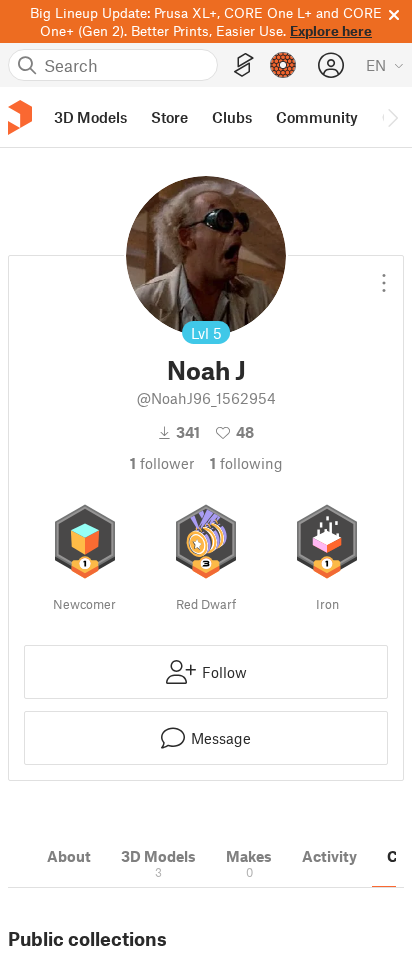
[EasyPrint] (244, 65)
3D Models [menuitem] (90, 117)
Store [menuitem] (169, 117)
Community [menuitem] (317, 117)
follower (162, 463)
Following (246, 463)
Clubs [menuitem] (232, 117)
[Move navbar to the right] (392, 117)
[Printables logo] (20, 117)
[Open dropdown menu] (384, 275)
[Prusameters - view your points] (283, 65)
